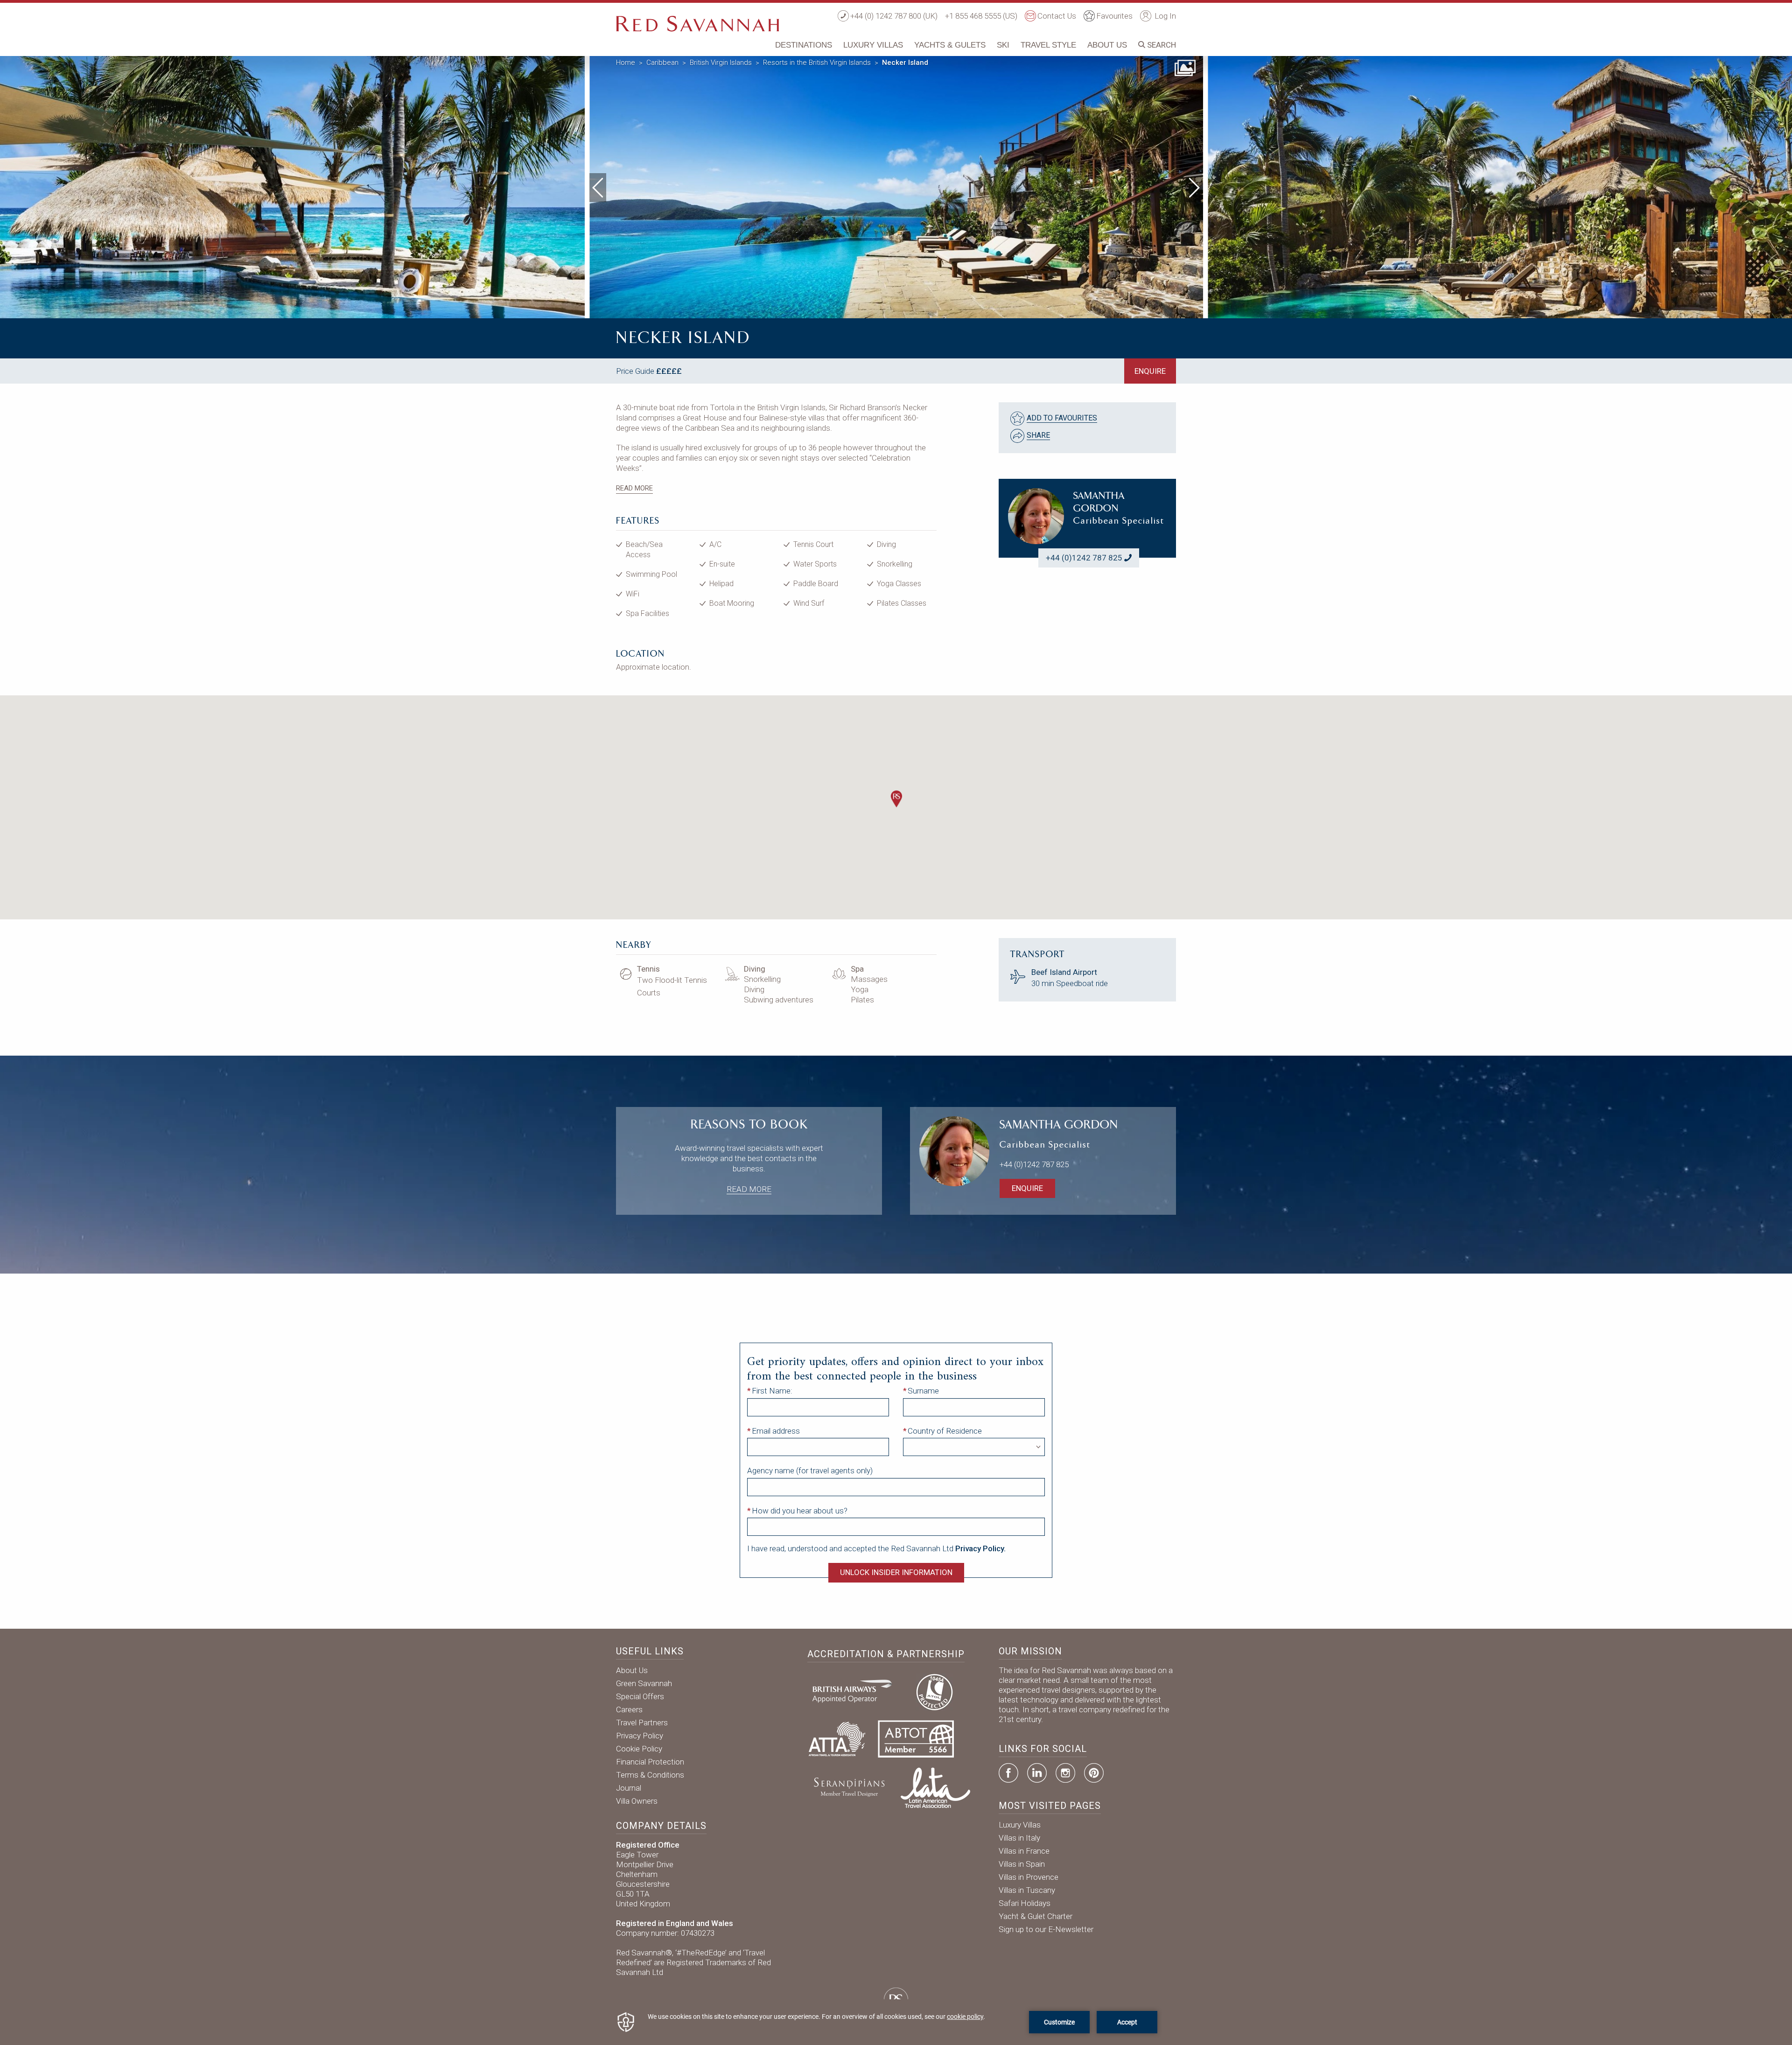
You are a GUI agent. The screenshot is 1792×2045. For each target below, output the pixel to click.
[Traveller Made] (848, 1787)
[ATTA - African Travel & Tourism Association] (837, 1738)
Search (1161, 45)
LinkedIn (1037, 1773)
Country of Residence (945, 1431)
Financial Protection (650, 1762)
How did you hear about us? (800, 1511)
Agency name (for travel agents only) (810, 1471)
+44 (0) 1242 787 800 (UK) (894, 16)
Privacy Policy (640, 1736)
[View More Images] (1185, 67)
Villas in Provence (1029, 1877)
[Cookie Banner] (896, 2022)
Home (626, 63)
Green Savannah (644, 1683)
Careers (629, 1709)
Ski (1003, 45)
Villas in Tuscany (1027, 1890)
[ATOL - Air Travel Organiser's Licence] (934, 1691)
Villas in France (1024, 1851)
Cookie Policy (639, 1749)
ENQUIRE (1150, 371)
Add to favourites (1062, 418)
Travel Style (1048, 45)
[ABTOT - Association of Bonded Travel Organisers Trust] (916, 1738)
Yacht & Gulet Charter (1036, 1916)
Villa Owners (637, 1801)
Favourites (1114, 16)
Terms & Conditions (650, 1775)
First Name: (772, 1391)
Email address (776, 1431)
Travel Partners (642, 1723)
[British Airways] (856, 1691)
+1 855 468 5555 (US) (981, 16)
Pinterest (1094, 1773)
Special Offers (640, 1696)
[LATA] (935, 1787)
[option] (896, 185)
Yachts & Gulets (950, 45)
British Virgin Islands (721, 63)
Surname (923, 1391)
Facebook (1008, 1773)
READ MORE (634, 488)
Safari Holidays (1025, 1903)
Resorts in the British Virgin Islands (817, 63)
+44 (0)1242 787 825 (1084, 558)
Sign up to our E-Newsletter (1046, 1929)
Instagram (1065, 1773)
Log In (1164, 16)
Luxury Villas (873, 45)
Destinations (804, 45)
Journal (629, 1788)
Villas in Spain (1022, 1864)
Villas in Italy (1019, 1838)
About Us (1107, 45)
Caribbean (662, 63)
